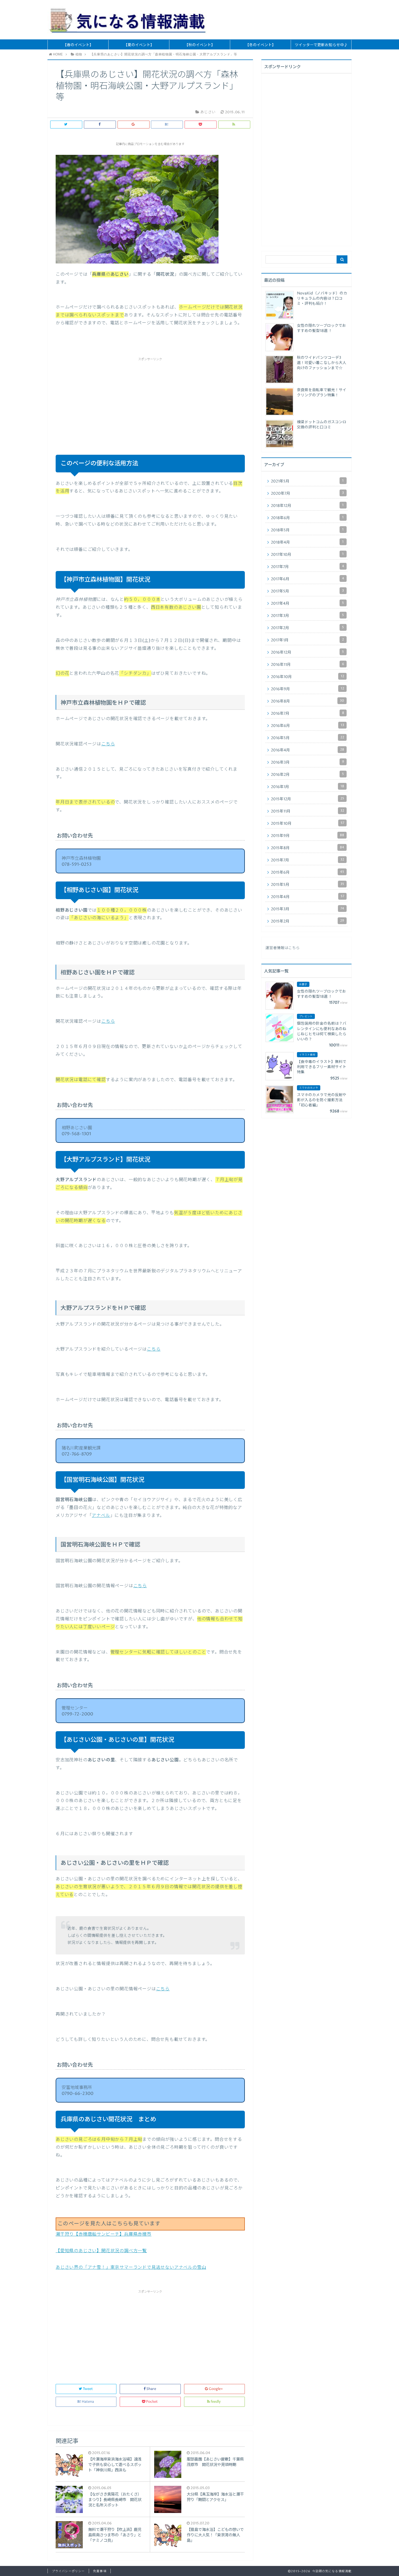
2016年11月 (308, 664)
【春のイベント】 (78, 45)
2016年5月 (308, 738)
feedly (216, 2402)
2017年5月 (307, 591)
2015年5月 (308, 884)
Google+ (216, 2389)
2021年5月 (307, 481)
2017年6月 (308, 579)
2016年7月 (308, 713)
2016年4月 (308, 750)
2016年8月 (308, 701)
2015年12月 (308, 799)
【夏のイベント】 (139, 45)
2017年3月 (307, 616)
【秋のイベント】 (200, 45)
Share (151, 2389)
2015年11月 (308, 811)
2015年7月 (308, 860)
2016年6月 (308, 726)
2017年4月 (307, 603)
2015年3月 (308, 909)
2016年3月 (308, 762)
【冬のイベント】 (261, 45)
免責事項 (100, 2571)
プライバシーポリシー (68, 2571)
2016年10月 (308, 677)
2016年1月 (308, 787)
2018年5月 (307, 530)
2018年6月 (307, 518)
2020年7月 (307, 493)
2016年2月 (307, 774)
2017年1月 (307, 640)
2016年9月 (308, 689)
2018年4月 (307, 542)
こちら (108, 744)
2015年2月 (308, 921)
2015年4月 (308, 897)
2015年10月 (308, 823)
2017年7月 (308, 567)
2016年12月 (307, 652)
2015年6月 (308, 872)
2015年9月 (308, 836)
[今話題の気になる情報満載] (128, 20)
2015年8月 (308, 848)
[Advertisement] (150, 400)
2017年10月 (307, 554)
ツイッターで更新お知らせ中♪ (321, 45)
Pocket (152, 2402)
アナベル (101, 1516)
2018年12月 (307, 506)
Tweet (88, 2389)
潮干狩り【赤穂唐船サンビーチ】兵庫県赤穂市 (104, 2234)
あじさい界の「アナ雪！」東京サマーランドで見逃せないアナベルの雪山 (131, 2267)
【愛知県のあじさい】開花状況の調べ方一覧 (101, 2251)
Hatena (88, 2402)
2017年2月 (307, 628)
